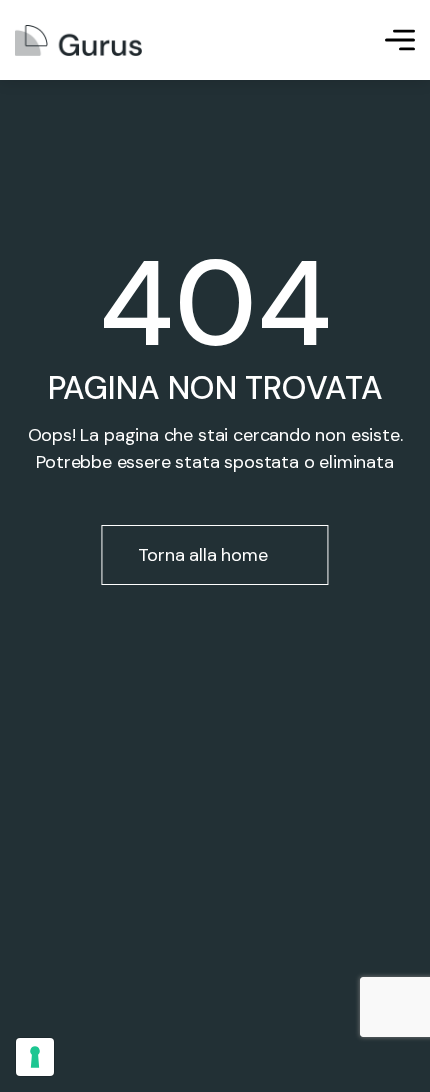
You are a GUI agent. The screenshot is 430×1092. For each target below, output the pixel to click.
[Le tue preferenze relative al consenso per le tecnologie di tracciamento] (35, 1057)
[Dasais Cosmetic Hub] (78, 40)
